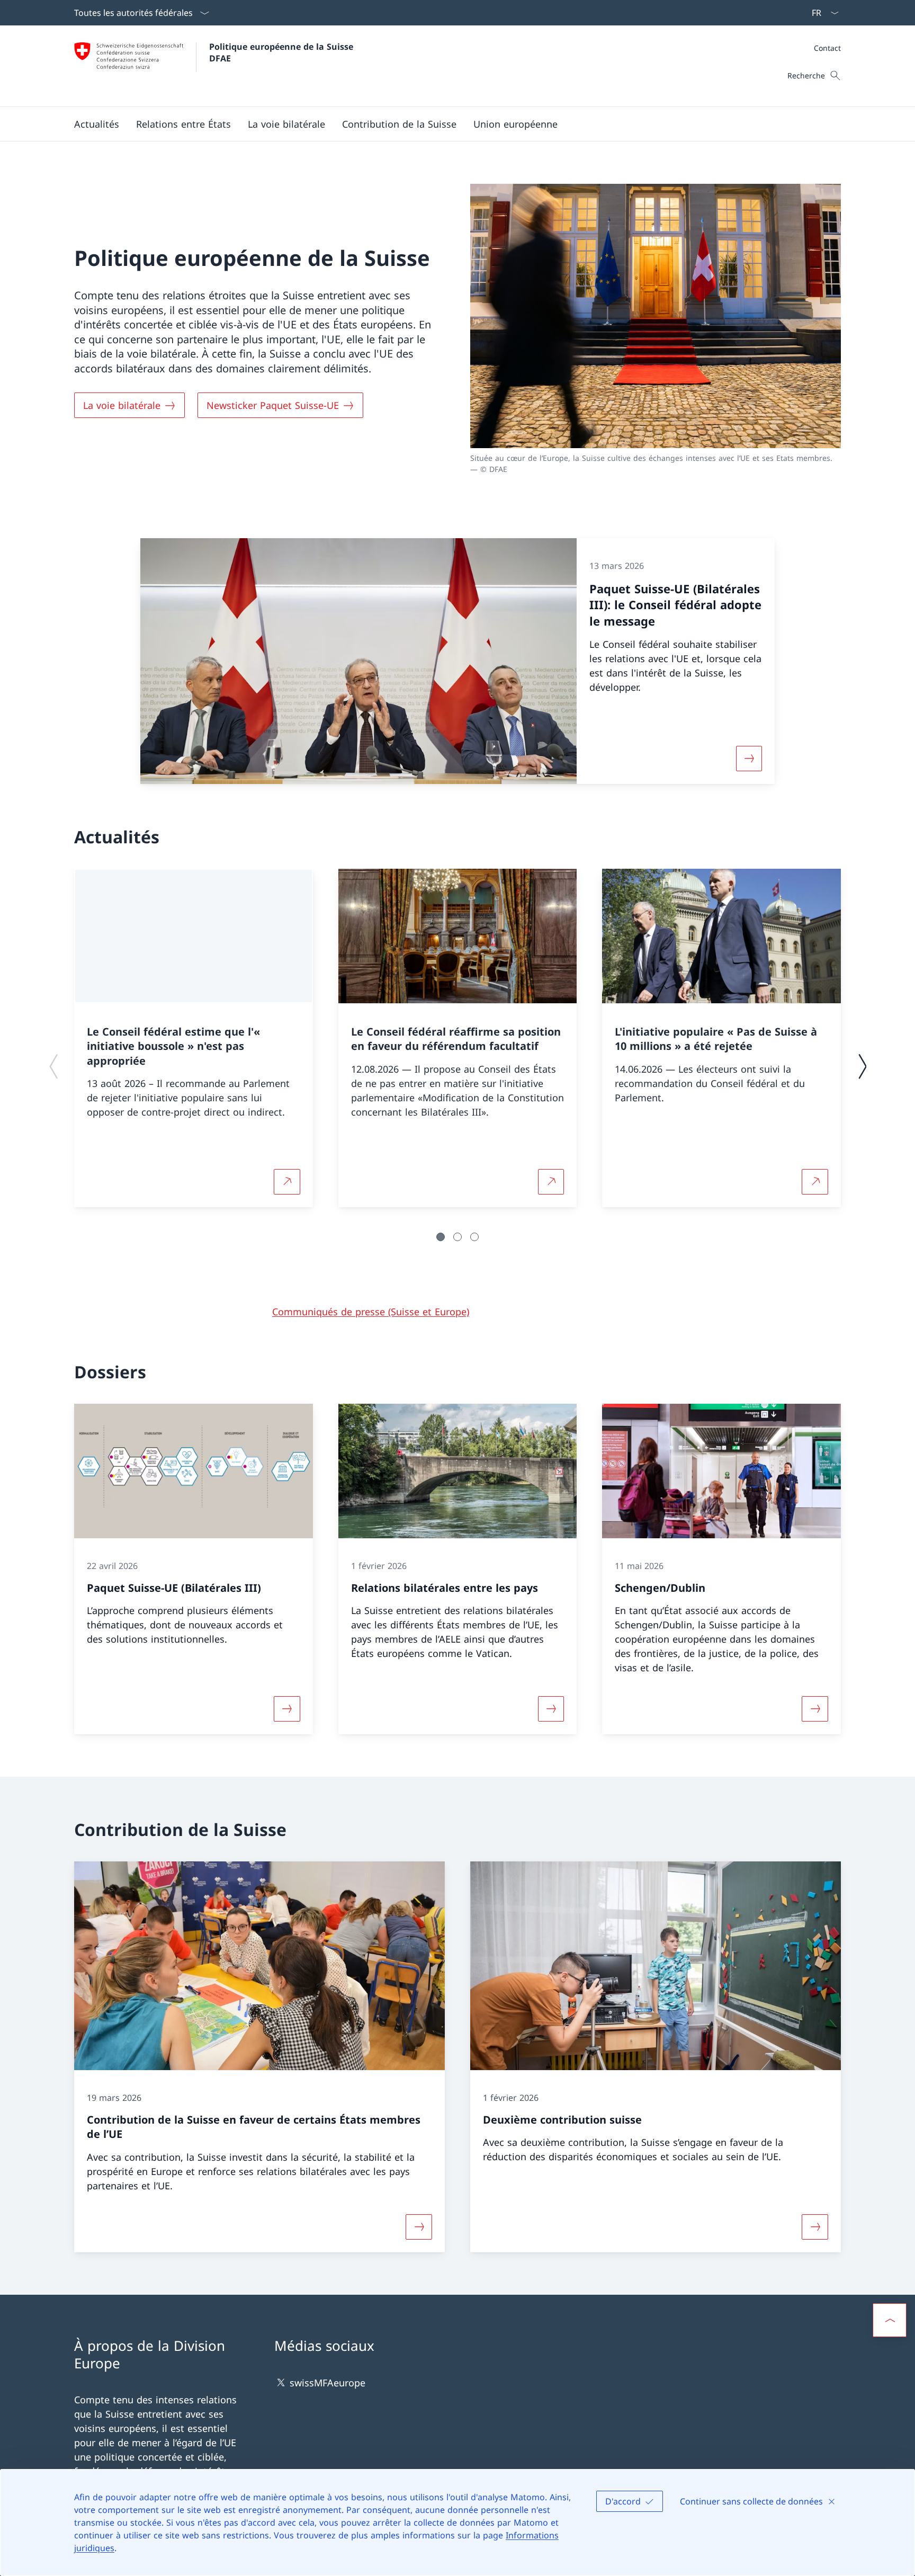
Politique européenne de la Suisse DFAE (282, 52)
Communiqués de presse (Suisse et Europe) (371, 1312)
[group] (194, 1038)
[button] (97, 124)
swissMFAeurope (328, 2383)
